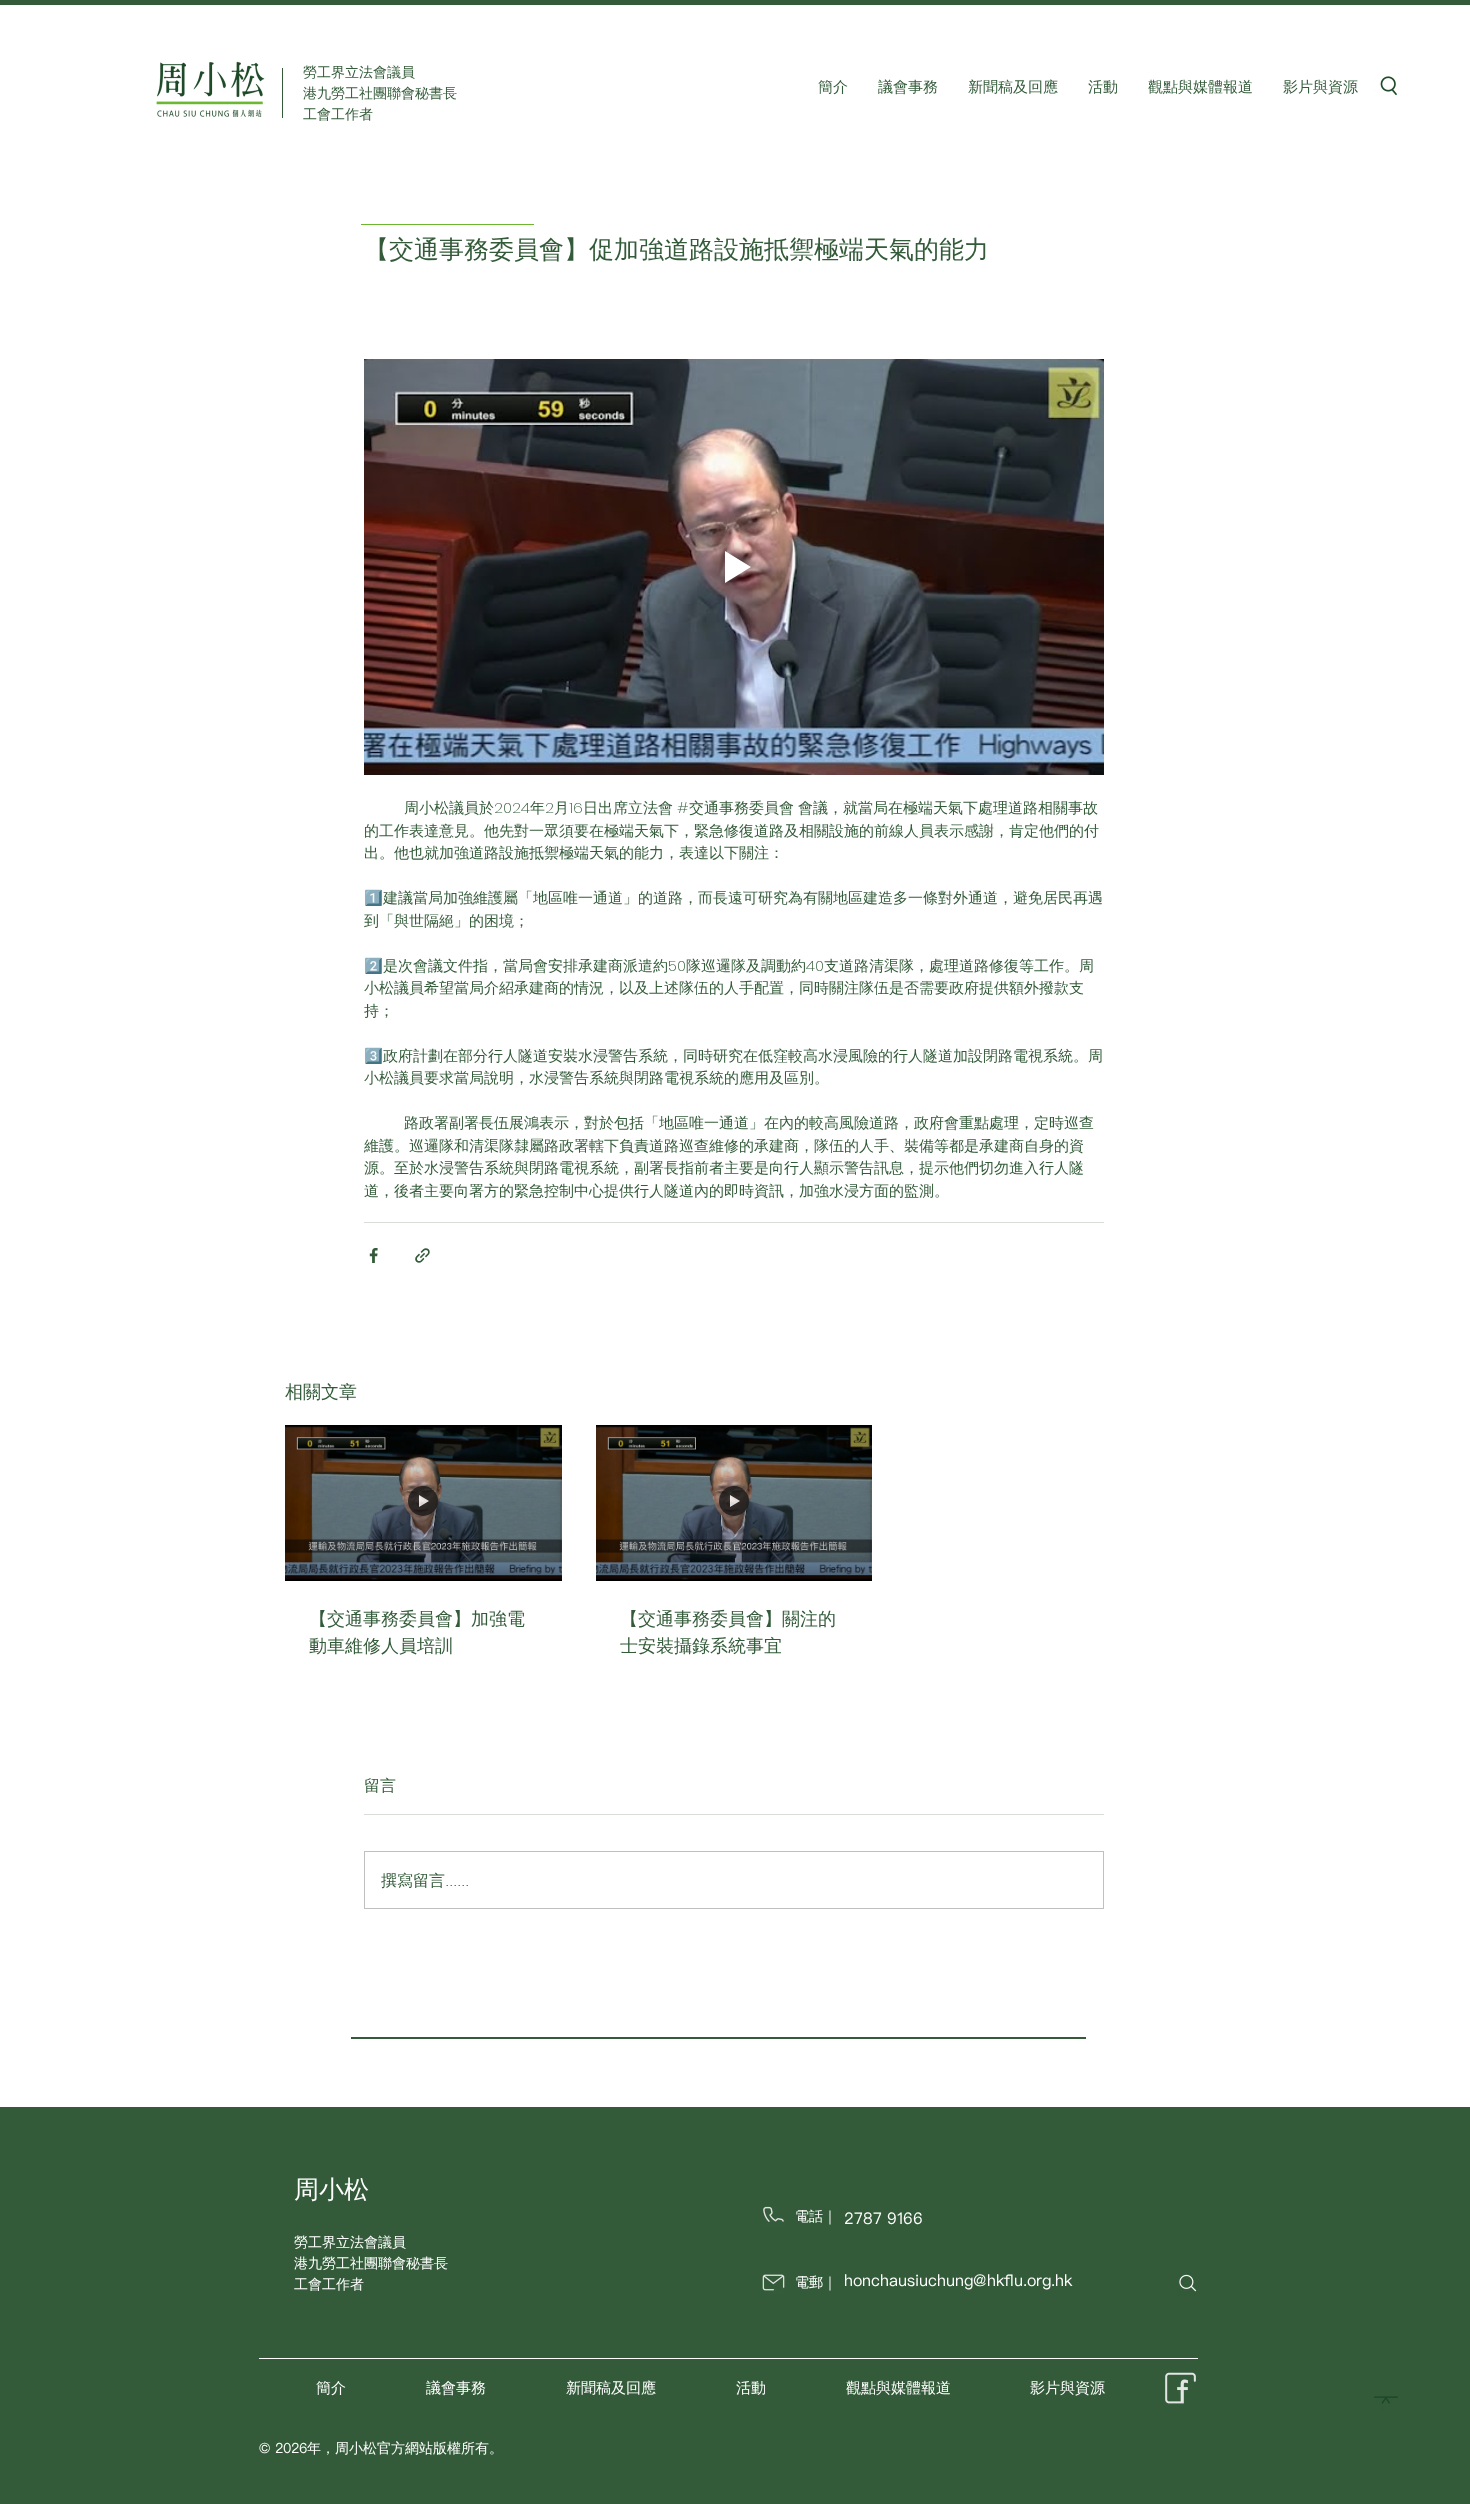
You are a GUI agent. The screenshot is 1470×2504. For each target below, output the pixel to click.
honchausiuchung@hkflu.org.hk (958, 2280)
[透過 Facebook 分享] (373, 1255)
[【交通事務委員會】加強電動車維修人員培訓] (423, 1503)
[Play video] (734, 567)
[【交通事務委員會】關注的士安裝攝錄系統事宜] (734, 1503)
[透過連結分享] (422, 1255)
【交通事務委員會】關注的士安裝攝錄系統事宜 (728, 1632)
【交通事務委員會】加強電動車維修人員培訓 (417, 1632)
